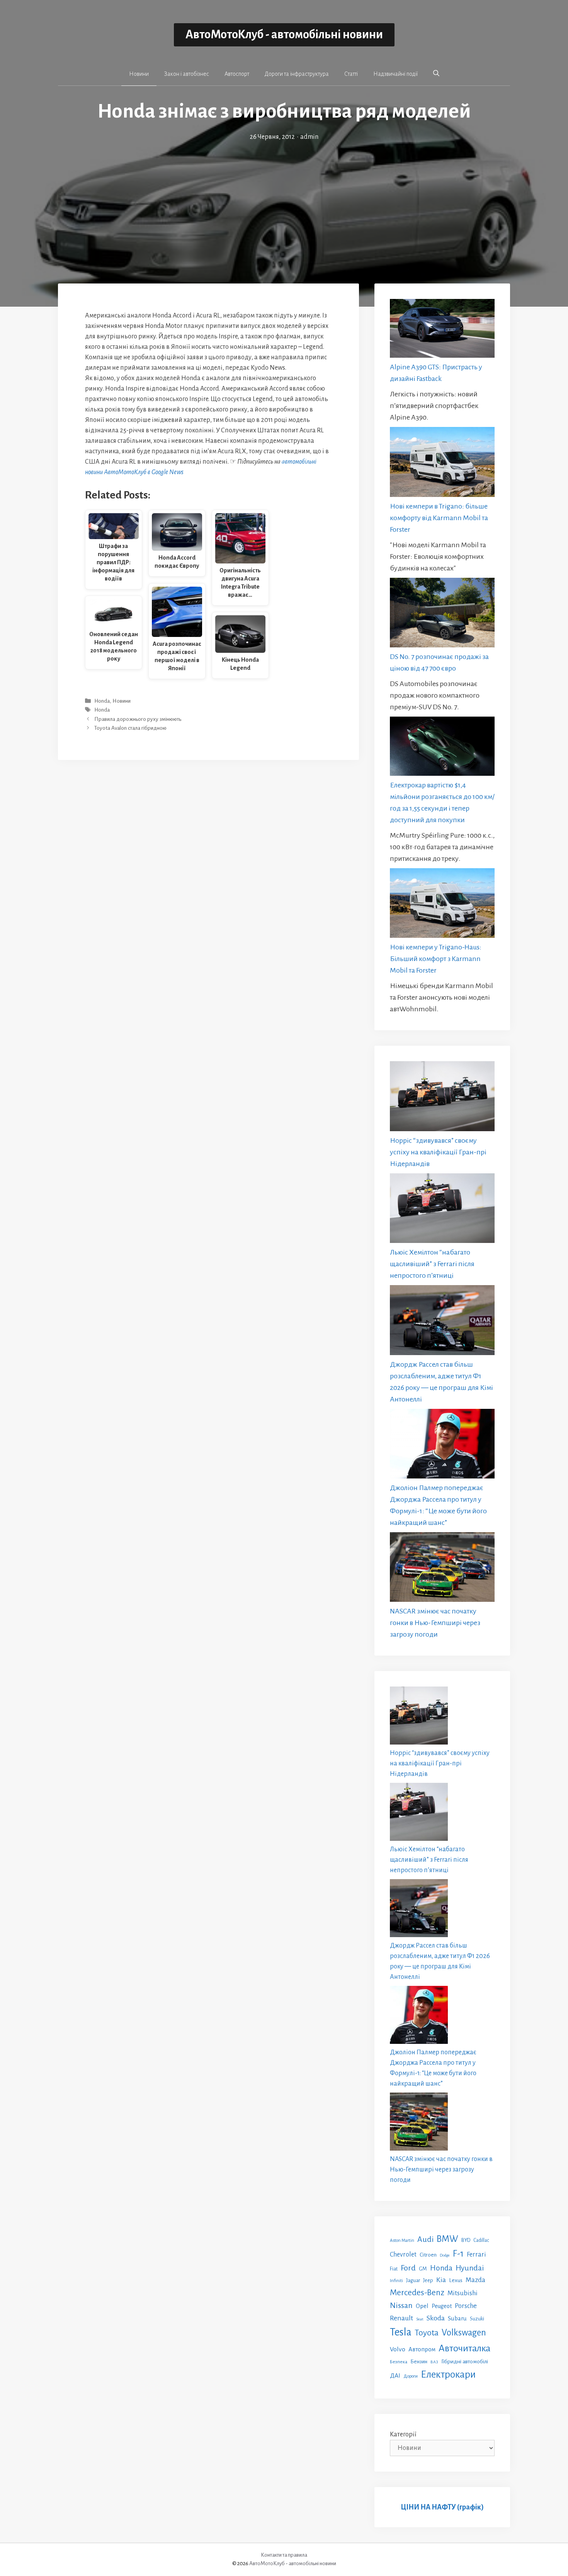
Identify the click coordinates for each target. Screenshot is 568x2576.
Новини (139, 74)
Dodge (445, 2255)
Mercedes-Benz (417, 2293)
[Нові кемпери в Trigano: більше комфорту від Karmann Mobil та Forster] (442, 463)
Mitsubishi (463, 2293)
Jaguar (413, 2281)
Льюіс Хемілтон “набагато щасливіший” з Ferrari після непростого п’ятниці (432, 1264)
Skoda (436, 2318)
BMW (447, 2239)
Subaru (457, 2318)
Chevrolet (403, 2254)
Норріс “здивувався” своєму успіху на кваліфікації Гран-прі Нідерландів (438, 1152)
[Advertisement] (284, 200)
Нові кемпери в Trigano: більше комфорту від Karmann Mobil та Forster (439, 518)
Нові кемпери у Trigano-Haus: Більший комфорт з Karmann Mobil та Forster (436, 959)
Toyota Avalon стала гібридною (130, 728)
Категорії (403, 2434)
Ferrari (476, 2254)
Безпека (399, 2362)
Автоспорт (237, 74)
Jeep (428, 2280)
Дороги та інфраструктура (297, 74)
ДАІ (395, 2375)
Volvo (398, 2349)
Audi (425, 2239)
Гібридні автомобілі (465, 2361)
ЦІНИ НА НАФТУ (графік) (442, 2507)
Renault (401, 2318)
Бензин (419, 2362)
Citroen (428, 2255)
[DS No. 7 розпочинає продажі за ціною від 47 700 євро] (442, 614)
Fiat (394, 2269)
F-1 (458, 2254)
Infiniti (396, 2281)
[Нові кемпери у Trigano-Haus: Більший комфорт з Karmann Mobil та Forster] (442, 905)
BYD (466, 2240)
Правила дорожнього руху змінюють (138, 719)
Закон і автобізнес (187, 74)
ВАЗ (434, 2362)
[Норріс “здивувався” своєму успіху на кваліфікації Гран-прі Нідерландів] (442, 1098)
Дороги (411, 2376)
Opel (422, 2306)
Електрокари (448, 2375)
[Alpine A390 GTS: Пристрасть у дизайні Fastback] (442, 330)
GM (423, 2269)
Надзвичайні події (395, 74)
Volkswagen (464, 2333)
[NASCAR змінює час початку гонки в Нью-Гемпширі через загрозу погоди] (442, 1569)
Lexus (456, 2280)
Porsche (466, 2306)
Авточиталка (464, 2348)
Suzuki (477, 2319)
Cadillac (481, 2240)
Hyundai (470, 2268)
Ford (408, 2268)
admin (309, 137)
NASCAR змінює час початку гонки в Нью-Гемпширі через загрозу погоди (435, 1623)
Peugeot (442, 2306)
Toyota (427, 2333)
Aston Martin (402, 2240)
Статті (351, 74)
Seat (420, 2319)
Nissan (401, 2305)
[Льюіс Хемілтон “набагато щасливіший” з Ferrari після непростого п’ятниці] (442, 1210)
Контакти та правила (284, 2555)
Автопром (422, 2349)
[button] (436, 73)
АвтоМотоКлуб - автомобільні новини (284, 35)
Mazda (475, 2280)
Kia (441, 2280)
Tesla (401, 2332)
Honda (102, 701)
